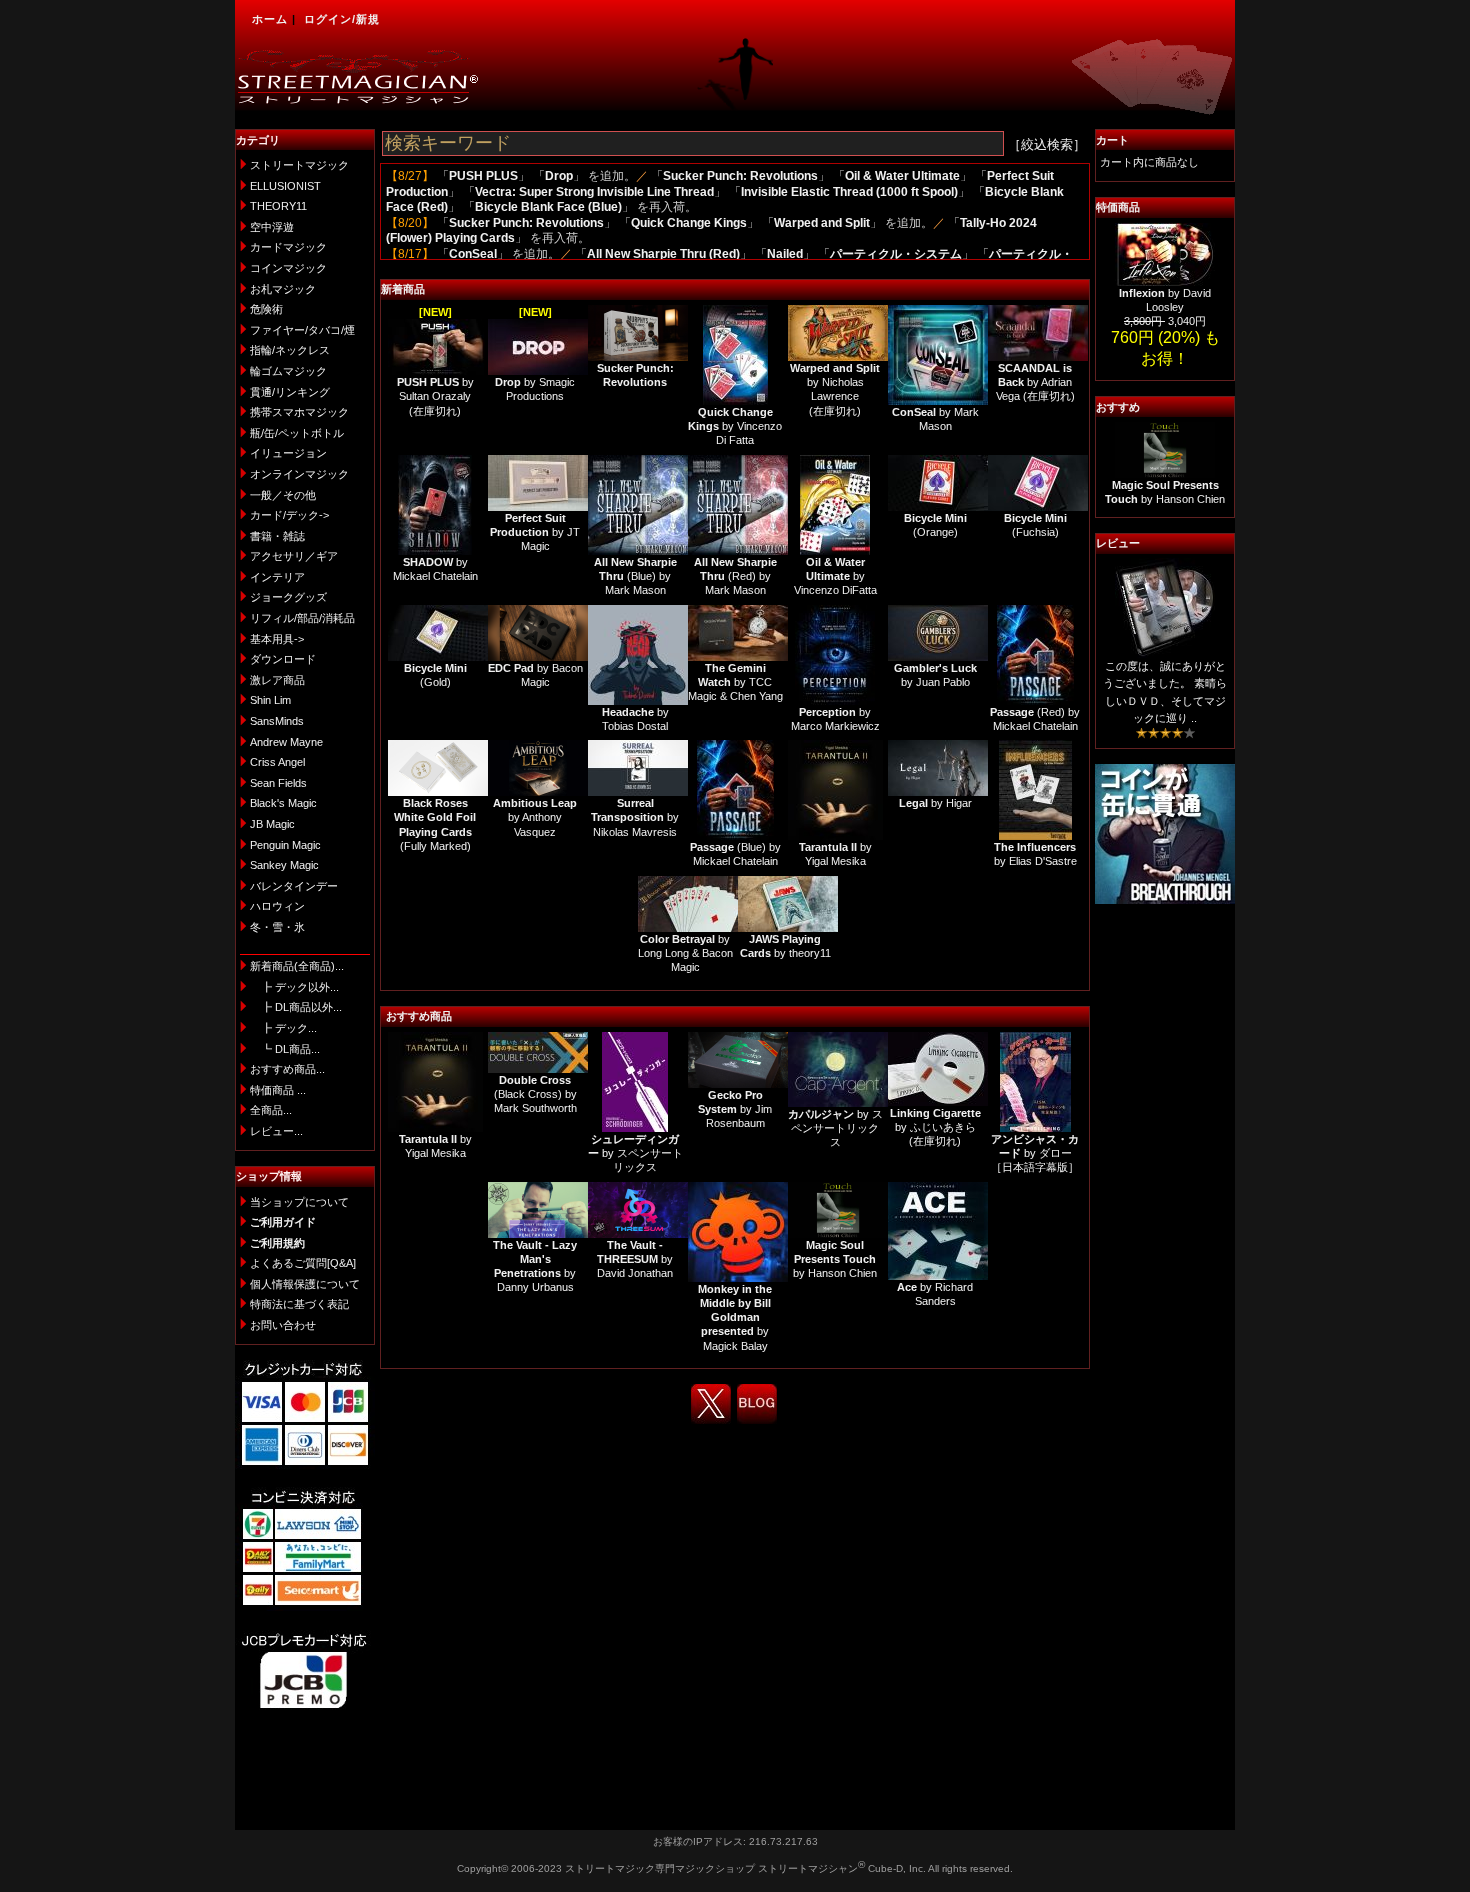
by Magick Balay (735, 1317)
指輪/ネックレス (290, 350)
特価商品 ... (278, 1090)
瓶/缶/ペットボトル (297, 433)
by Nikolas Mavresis (635, 817)
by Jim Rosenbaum (735, 1109)
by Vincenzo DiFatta (835, 576)
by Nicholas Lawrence (835, 382)
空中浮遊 (272, 227)
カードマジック (288, 247)
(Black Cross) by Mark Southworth (535, 1094)
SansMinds (277, 721)
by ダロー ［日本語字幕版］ (1035, 1153)
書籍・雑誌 (277, 536)
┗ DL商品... (285, 1049)
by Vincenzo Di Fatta (735, 426)
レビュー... (276, 1131)
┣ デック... (283, 1028)
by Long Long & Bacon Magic (685, 953)
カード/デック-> (289, 515)
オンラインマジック (299, 474)
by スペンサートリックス (635, 1153)
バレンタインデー (294, 886)
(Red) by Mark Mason (735, 576)
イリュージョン (288, 453)
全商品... (271, 1110)
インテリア (277, 577)
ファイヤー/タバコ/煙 (302, 330)
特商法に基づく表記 (299, 1304)
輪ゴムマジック (288, 371)
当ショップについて (299, 1202)
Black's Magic (283, 803)
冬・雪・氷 (277, 927)
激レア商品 (277, 680)
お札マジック (283, 289)
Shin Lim (270, 700)
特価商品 (1118, 207)
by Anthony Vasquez (535, 817)
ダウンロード (283, 659)
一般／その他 (283, 495)
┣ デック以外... (294, 987)
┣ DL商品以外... (296, 1007)
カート (1112, 140)
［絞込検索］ (1047, 144)
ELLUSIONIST (285, 186)
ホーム (270, 19)
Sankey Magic (284, 865)
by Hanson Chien (835, 1259)
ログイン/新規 (342, 19)
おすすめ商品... (287, 1069)
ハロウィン (277, 906)
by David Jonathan (635, 1259)
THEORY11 (278, 206)
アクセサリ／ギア (294, 556)
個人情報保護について (305, 1284)
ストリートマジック (299, 165)
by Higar (935, 803)
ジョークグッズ (288, 597)
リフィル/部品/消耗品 (302, 618)
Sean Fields (278, 783)
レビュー (1118, 543)
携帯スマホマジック (299, 412)
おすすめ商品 (419, 1016)
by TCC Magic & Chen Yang (735, 682)
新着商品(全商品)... (297, 966)
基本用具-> (277, 639)
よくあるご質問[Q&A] (303, 1263)
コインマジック (288, 268)
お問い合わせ (283, 1325)
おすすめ (1118, 407)
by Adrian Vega (1034, 382)
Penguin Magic (285, 845)
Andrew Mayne (286, 742)
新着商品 (403, 289)
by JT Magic (535, 532)
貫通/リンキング (290, 392)
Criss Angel (277, 762)
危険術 (266, 309)
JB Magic (272, 824)
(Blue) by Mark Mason (635, 576)
